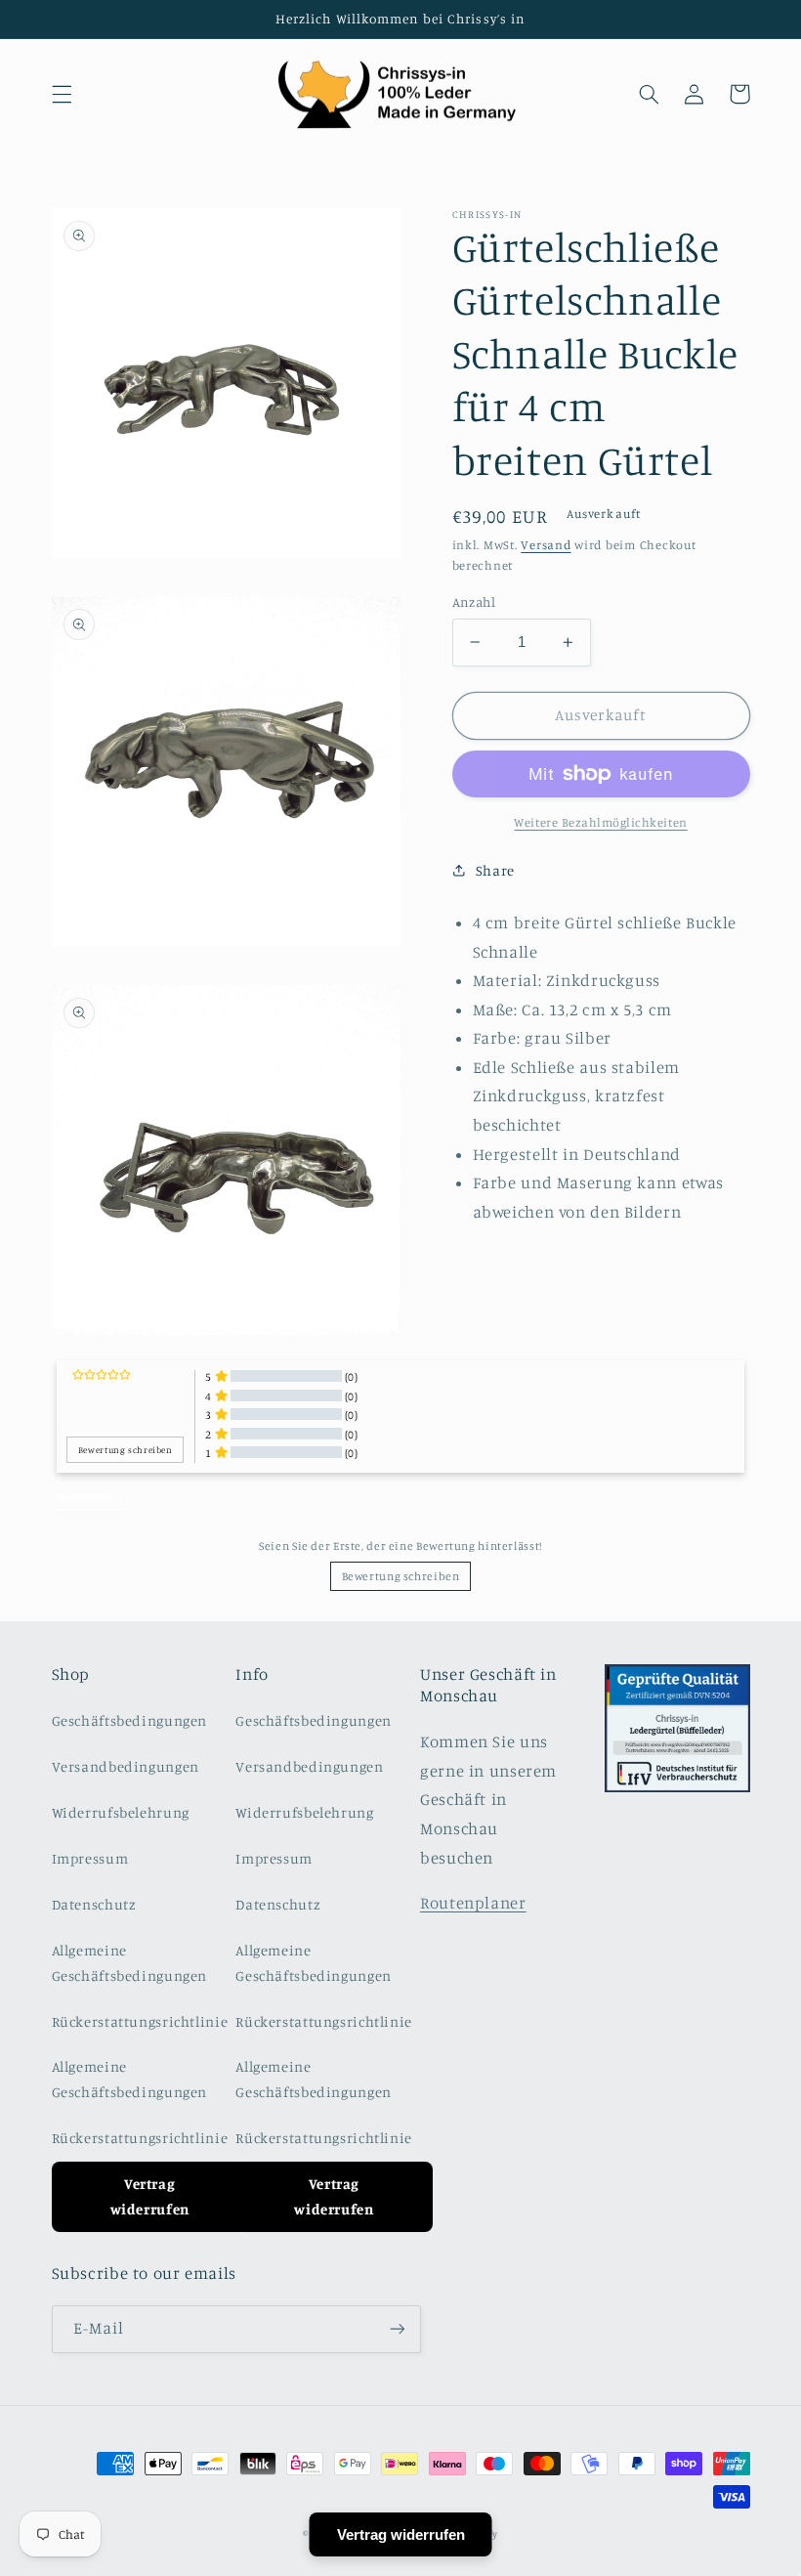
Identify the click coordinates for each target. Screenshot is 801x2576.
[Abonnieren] (397, 2329)
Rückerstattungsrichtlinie (140, 2021)
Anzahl (474, 602)
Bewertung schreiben (401, 1576)
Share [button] (495, 870)
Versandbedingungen (126, 1766)
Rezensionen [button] (92, 1497)
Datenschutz (94, 1904)
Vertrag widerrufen (150, 2196)
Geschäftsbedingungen (130, 1720)
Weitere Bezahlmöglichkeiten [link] (600, 822)
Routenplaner (473, 1903)
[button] (62, 94)
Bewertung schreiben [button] (126, 1450)
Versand (546, 545)
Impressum (90, 1858)
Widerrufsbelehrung (121, 1812)
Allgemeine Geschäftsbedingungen (130, 1963)
